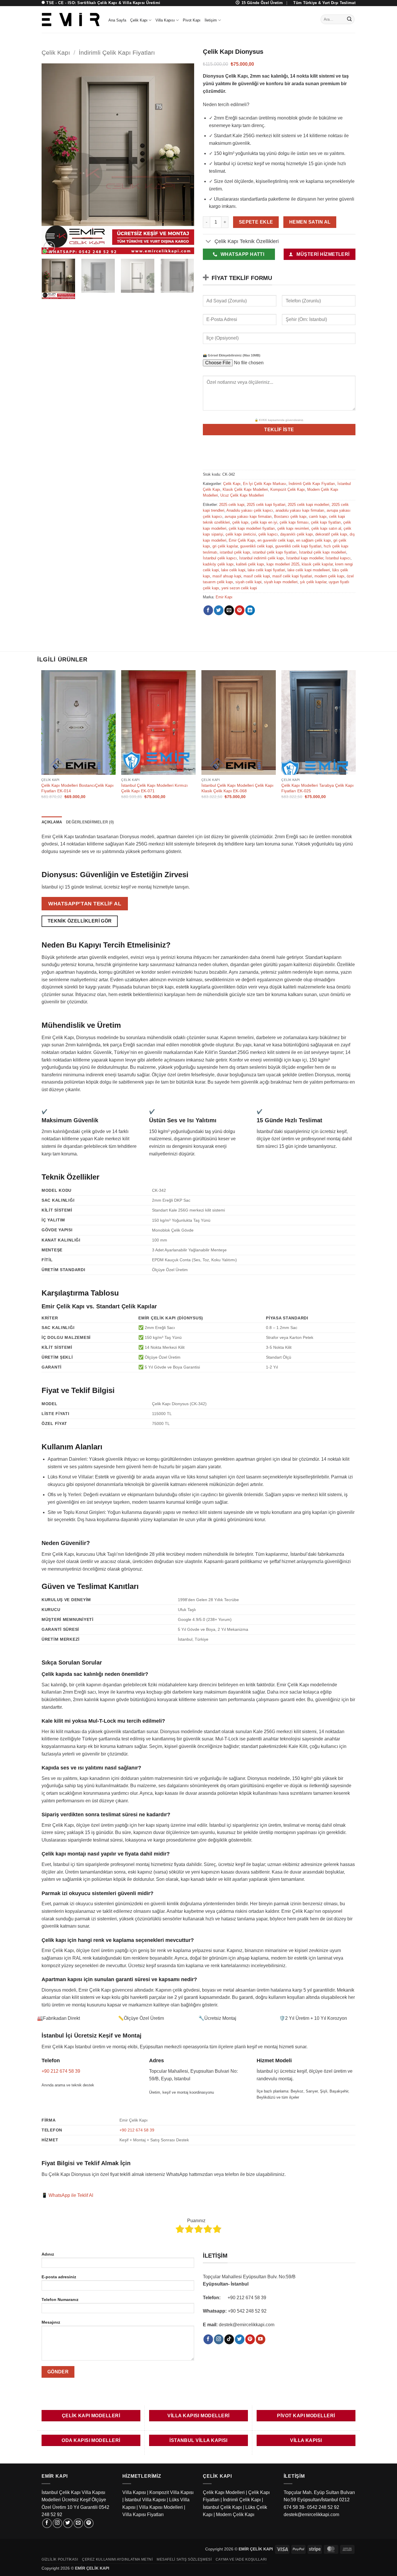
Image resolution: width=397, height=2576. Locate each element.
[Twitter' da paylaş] (219, 610)
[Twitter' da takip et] (240, 2339)
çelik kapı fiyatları (326, 522)
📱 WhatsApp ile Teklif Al (67, 2195)
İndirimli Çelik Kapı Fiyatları (117, 52)
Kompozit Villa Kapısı (171, 2492)
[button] (49, 247)
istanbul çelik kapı (235, 552)
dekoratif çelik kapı (331, 534)
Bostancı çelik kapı (290, 517)
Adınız (48, 2254)
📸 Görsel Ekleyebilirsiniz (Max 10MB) (232, 355)
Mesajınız (51, 2322)
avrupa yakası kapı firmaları (248, 517)
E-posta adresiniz (59, 2277)
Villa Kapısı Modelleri (161, 2507)
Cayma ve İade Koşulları (241, 2559)
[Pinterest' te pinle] (240, 610)
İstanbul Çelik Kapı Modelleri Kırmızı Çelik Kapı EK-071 (154, 788)
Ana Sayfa (117, 20)
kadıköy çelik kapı (218, 564)
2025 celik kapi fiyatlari (266, 505)
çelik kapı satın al (326, 528)
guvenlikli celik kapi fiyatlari (298, 546)
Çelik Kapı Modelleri (224, 2492)
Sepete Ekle (256, 222)
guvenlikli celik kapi (256, 546)
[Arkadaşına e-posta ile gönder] (229, 610)
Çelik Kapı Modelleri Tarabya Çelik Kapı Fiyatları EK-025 (318, 788)
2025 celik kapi (232, 505)
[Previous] (52, 159)
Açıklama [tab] (52, 822)
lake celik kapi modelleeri (309, 570)
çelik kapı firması (294, 522)
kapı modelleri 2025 (283, 564)
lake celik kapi (233, 570)
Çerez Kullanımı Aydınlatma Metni (117, 2559)
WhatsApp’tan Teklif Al (85, 903)
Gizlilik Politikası (60, 2559)
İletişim (211, 20)
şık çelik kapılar (313, 582)
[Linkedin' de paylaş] (250, 610)
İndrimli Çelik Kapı (242, 2500)
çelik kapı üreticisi (241, 534)
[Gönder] (349, 19)
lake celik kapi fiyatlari (266, 570)
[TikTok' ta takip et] (229, 2339)
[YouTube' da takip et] (261, 2339)
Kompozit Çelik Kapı (288, 489)
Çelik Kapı (139, 20)
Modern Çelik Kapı (235, 2515)
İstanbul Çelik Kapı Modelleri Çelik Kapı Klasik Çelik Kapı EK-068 (237, 788)
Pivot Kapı (192, 20)
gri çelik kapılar (225, 546)
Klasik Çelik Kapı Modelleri (245, 489)
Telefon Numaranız (60, 2300)
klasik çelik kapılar (317, 564)
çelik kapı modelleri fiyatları (252, 528)
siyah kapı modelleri (281, 582)
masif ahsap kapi (227, 576)
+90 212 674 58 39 (61, 2071)
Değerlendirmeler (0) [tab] (90, 822)
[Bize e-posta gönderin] (78, 2523)
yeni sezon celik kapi (239, 588)
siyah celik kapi (248, 582)
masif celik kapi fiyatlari (292, 576)
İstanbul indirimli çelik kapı (262, 558)
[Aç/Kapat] (209, 242)
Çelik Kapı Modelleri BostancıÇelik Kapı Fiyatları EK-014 (77, 788)
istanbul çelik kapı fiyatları (275, 552)
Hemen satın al (310, 222)
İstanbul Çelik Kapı (222, 2507)
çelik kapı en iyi (264, 522)
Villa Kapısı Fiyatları (143, 2515)
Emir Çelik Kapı (242, 540)
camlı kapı (318, 517)
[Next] (184, 159)
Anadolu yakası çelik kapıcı (250, 510)
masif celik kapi (257, 576)
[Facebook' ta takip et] (208, 2339)
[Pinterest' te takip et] (250, 2339)
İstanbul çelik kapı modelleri (323, 552)
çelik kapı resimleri (293, 528)
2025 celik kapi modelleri (309, 505)
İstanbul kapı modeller (305, 558)
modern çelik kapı (329, 576)
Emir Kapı (224, 597)
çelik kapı (240, 522)
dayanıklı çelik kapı (297, 534)
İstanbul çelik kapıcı (220, 558)
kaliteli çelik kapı (250, 564)
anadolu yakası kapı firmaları (300, 510)
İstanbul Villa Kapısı (145, 2500)
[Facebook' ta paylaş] (208, 610)
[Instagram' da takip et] (219, 2339)
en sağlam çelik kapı (314, 540)
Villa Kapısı (165, 20)
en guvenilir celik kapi (276, 540)
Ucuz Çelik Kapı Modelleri (242, 495)
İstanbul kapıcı (338, 558)
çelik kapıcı (268, 534)
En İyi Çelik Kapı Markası (265, 484)
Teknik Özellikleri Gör (80, 921)
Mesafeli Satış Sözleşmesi (184, 2559)
